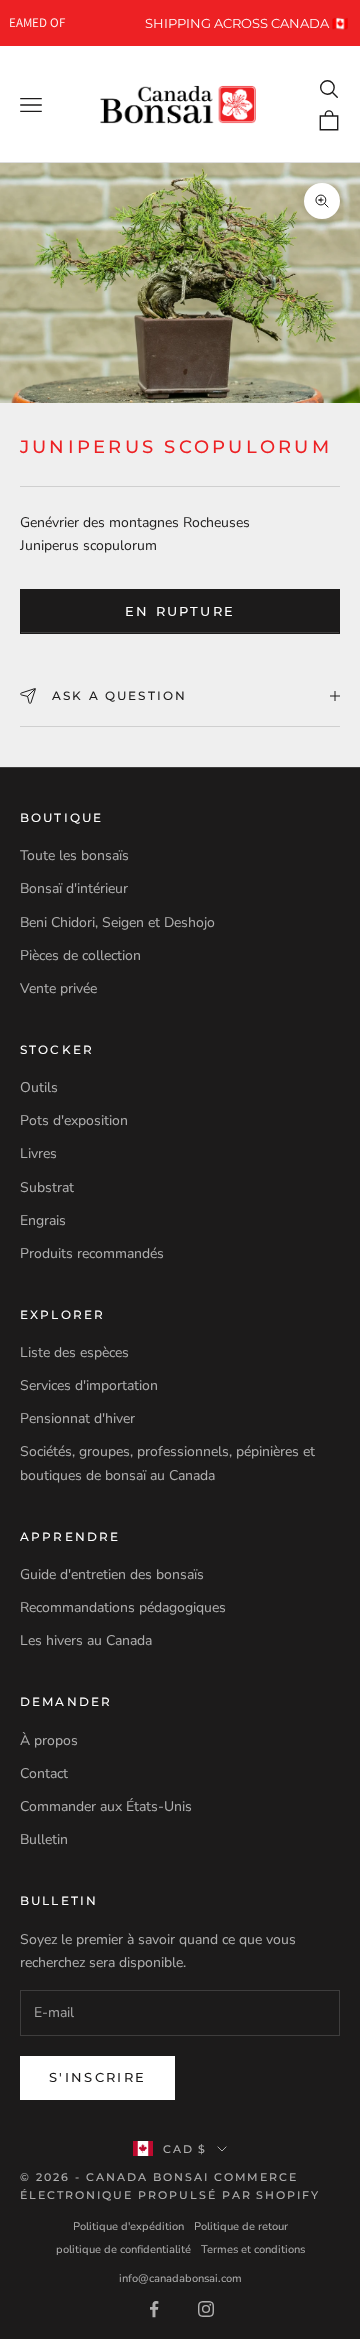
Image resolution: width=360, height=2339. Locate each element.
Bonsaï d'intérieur (74, 888)
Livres (38, 1153)
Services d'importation (89, 1385)
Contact (44, 1773)
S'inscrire (97, 2077)
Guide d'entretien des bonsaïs (112, 1574)
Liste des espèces (74, 1352)
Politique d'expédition (128, 2226)
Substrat (47, 1187)
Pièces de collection (80, 955)
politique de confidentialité (123, 2249)
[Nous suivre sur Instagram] (206, 2309)
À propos (49, 1740)
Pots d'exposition (74, 1120)
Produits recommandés (92, 1253)
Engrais (43, 1220)
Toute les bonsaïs (74, 855)
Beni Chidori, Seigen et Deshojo (117, 922)
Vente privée (58, 988)
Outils (39, 1087)
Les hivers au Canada (86, 1640)
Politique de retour (241, 2226)
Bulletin (44, 1839)
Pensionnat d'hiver (77, 1418)
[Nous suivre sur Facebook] (154, 2309)
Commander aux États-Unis (106, 1806)
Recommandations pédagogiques (123, 1607)
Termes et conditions (253, 2249)
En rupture (180, 611)
